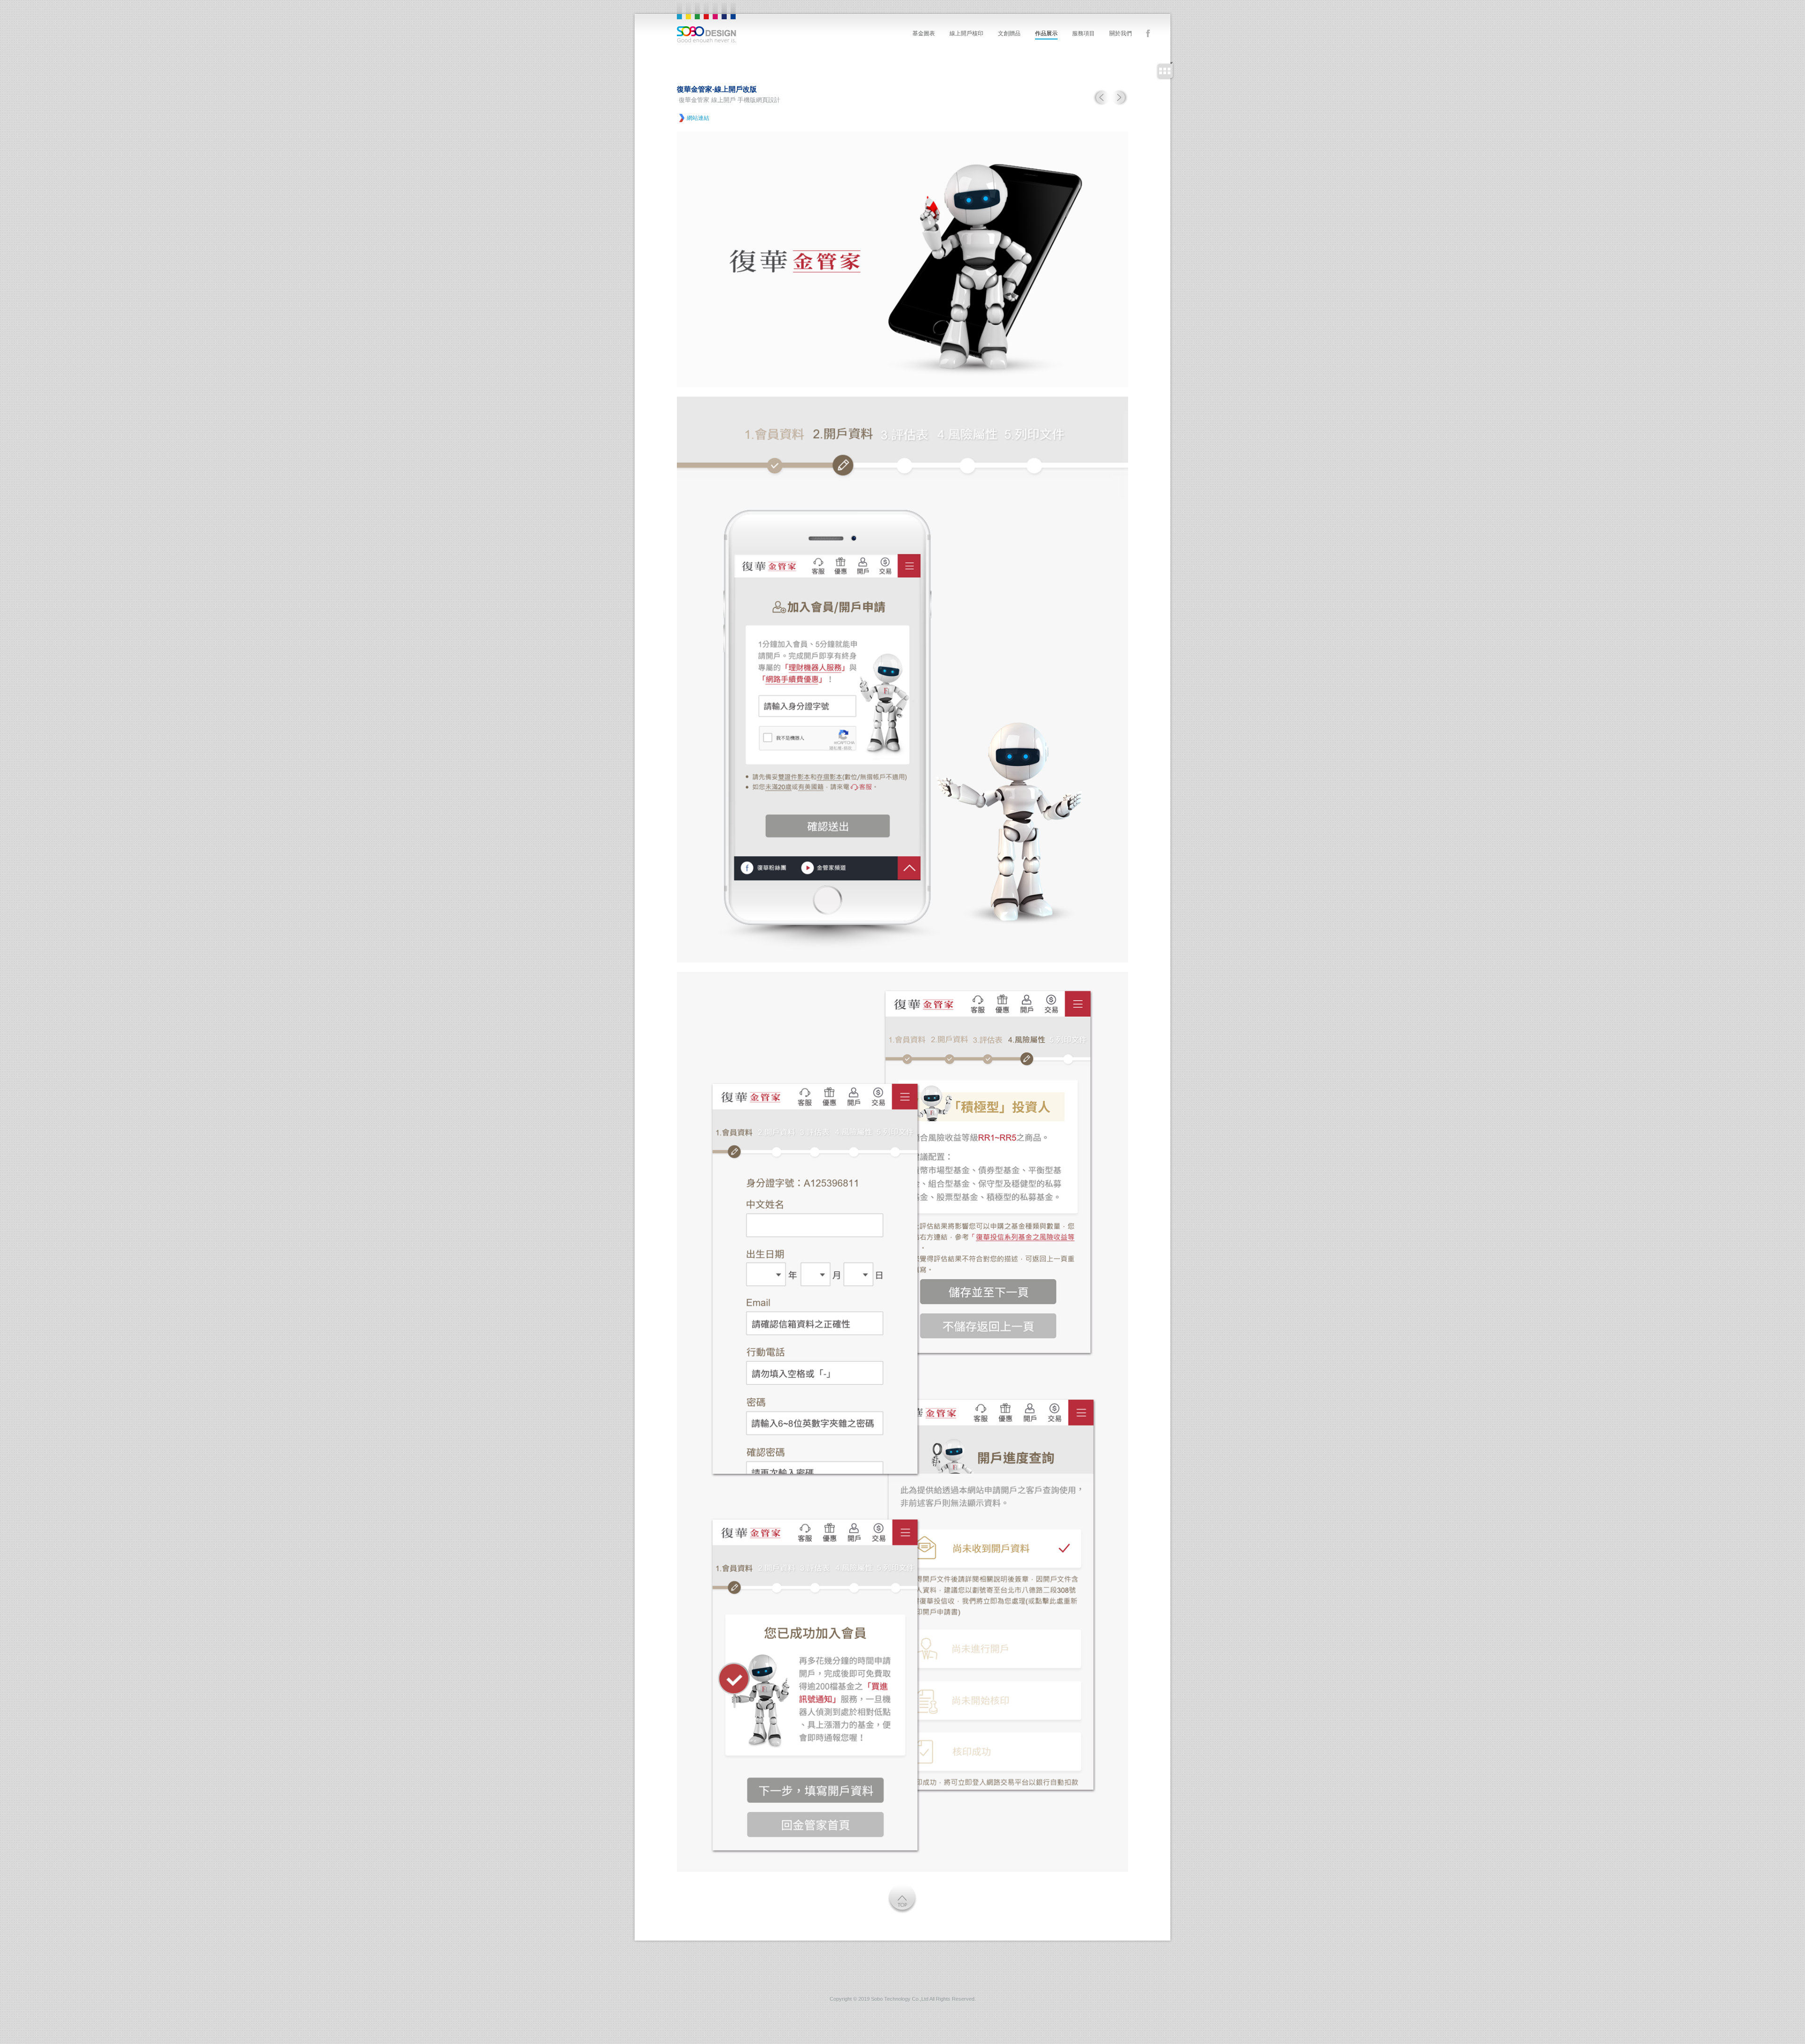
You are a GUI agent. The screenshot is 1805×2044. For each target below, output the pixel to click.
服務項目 (1083, 33)
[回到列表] (1165, 71)
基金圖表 (924, 33)
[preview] (1102, 104)
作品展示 (1046, 33)
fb (1148, 34)
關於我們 (1121, 33)
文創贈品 (1009, 33)
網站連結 (698, 118)
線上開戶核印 (966, 33)
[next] (1120, 104)
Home (706, 23)
